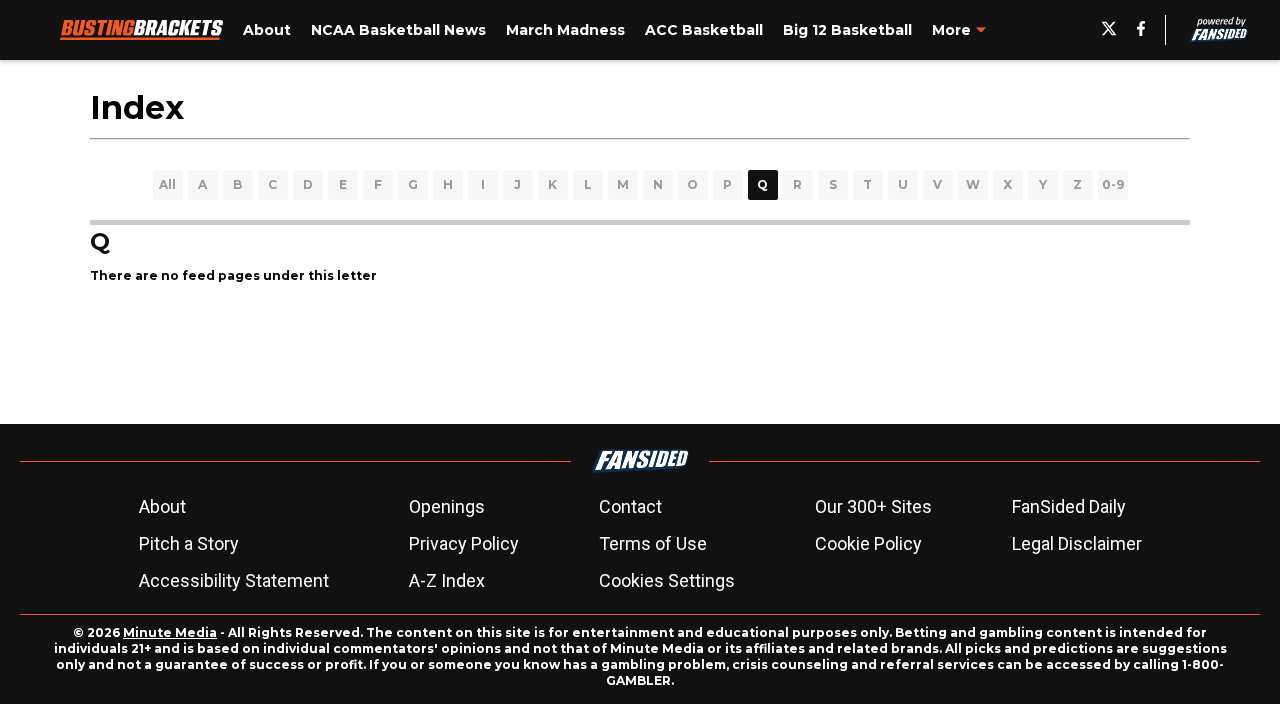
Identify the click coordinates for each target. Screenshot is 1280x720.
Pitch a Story (189, 543)
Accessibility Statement (234, 580)
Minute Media (170, 632)
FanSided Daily (1069, 506)
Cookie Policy (868, 543)
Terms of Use (653, 543)
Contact (630, 506)
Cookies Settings (667, 580)
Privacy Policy (464, 543)
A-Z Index (447, 580)
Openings (447, 506)
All (167, 184)
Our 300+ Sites (873, 506)
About (162, 506)
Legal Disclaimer (1077, 543)
